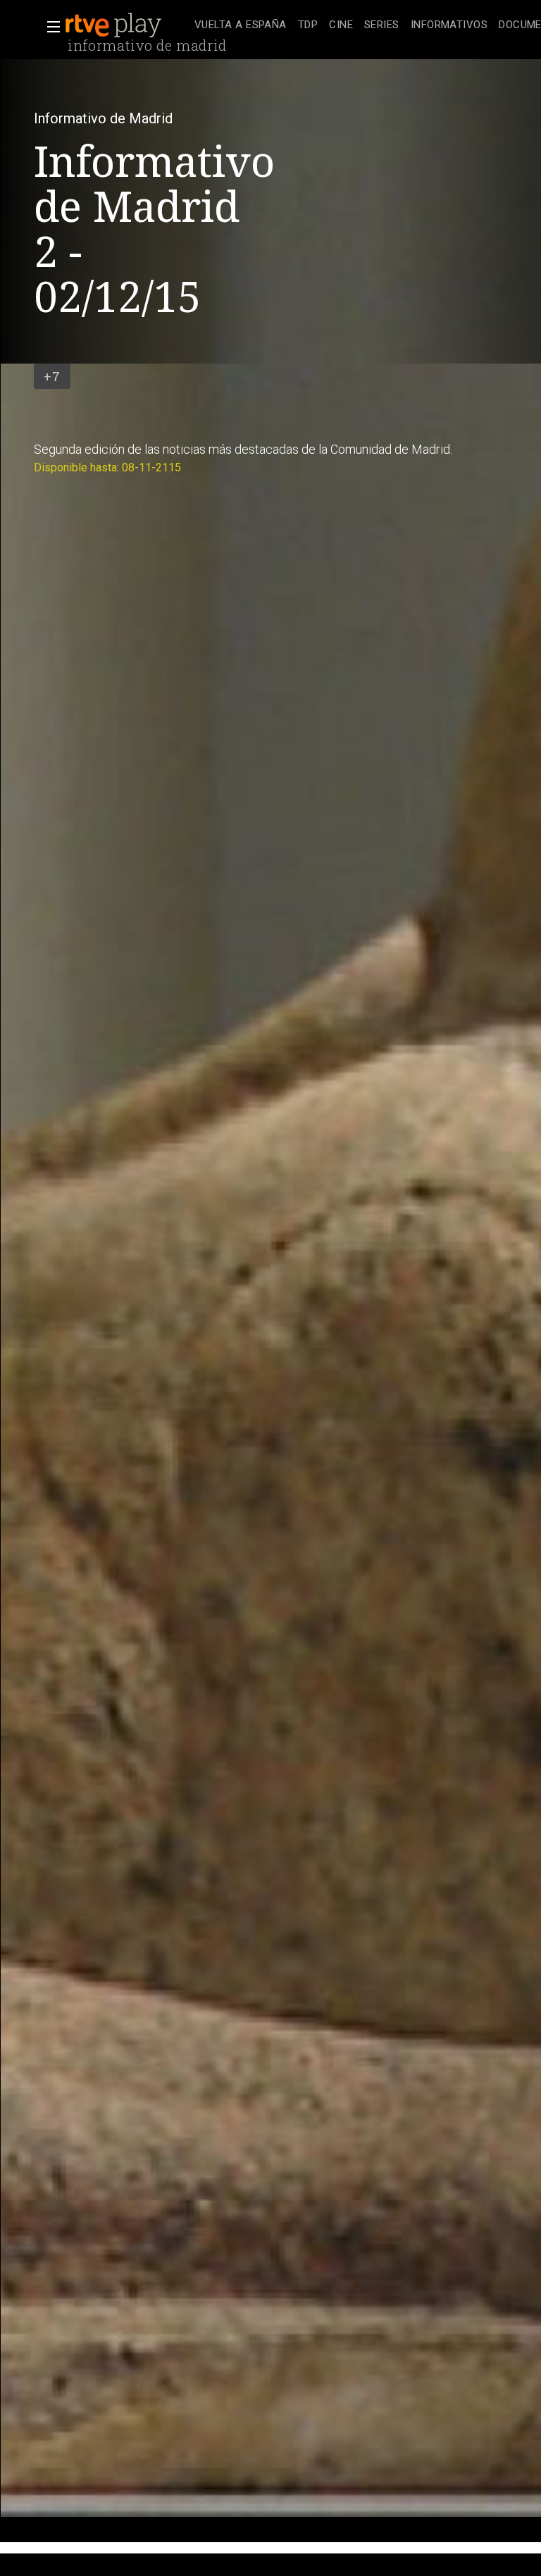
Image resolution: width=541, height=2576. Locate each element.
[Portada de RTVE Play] (115, 25)
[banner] (127, 25)
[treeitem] (241, 26)
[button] (49, 27)
